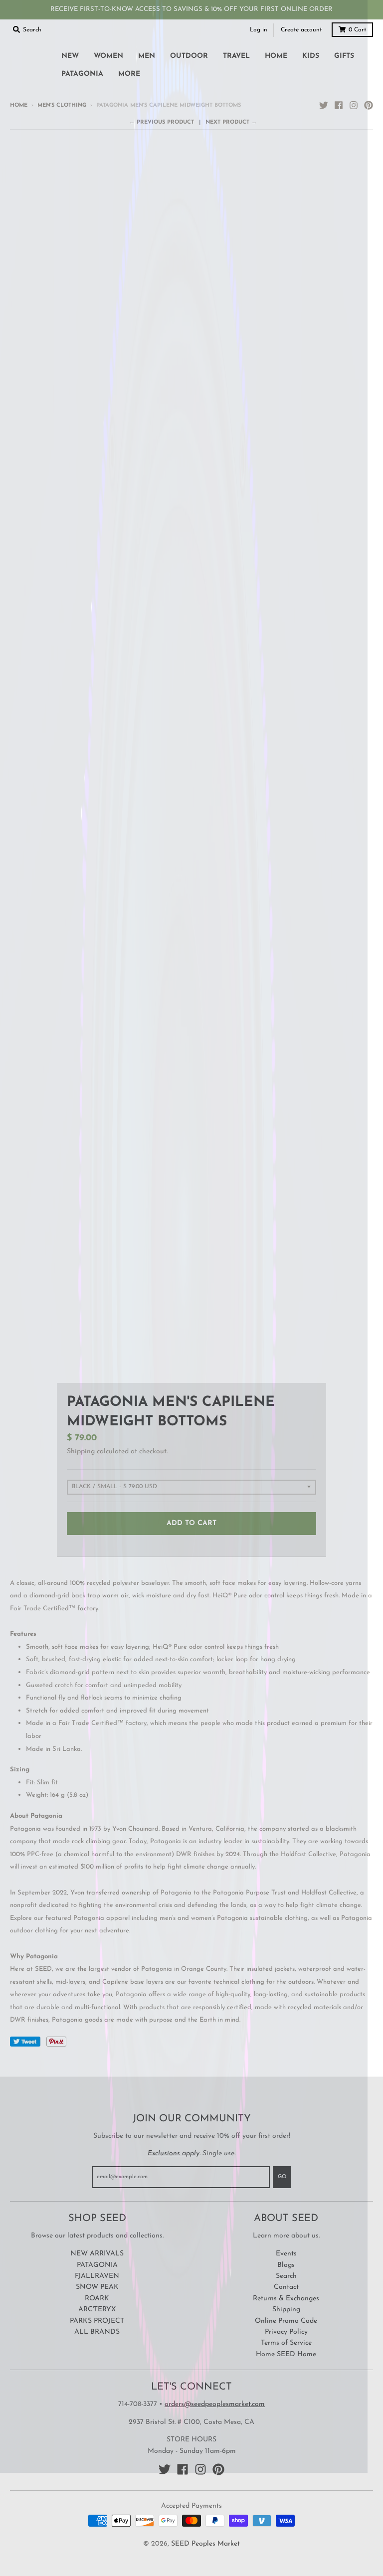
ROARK (97, 2299)
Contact (286, 2287)
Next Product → (231, 122)
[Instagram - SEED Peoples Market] (354, 105)
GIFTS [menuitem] (344, 56)
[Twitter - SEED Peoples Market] (324, 105)
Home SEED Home (286, 2354)
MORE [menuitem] (129, 74)
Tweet (25, 2042)
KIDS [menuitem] (311, 56)
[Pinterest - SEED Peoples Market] (369, 105)
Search (286, 2276)
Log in (259, 30)
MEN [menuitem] (147, 56)
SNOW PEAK (97, 2287)
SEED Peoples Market (205, 2544)
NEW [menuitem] (70, 56)
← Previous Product (162, 122)
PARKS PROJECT (97, 2321)
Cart (357, 30)
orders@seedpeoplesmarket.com (215, 2404)
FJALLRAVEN (97, 2276)
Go (282, 2177)
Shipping (81, 1452)
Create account (301, 30)
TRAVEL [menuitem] (236, 56)
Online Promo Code (286, 2321)
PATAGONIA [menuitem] (82, 74)
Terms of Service (286, 2343)
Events (286, 2254)
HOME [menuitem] (276, 56)
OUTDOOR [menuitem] (189, 56)
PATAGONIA (97, 2265)
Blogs (286, 2265)
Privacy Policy (286, 2332)
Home (19, 105)
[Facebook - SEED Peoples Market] (339, 105)
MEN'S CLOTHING (62, 105)
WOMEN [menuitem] (108, 56)
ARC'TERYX (97, 2310)
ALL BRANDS (97, 2332)
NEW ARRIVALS (97, 2254)
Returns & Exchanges (286, 2299)
